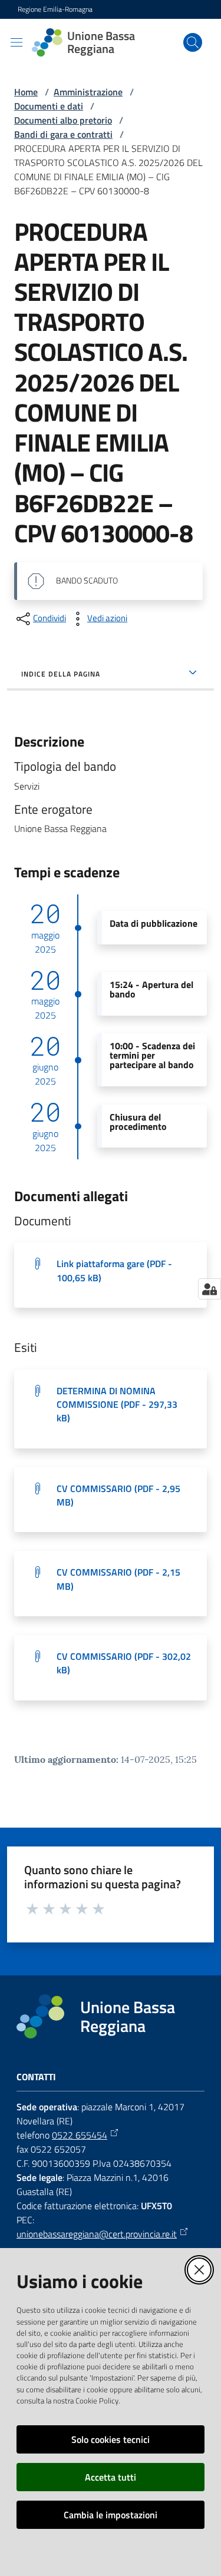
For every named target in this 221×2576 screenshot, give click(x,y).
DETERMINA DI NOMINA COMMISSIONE (117, 1405)
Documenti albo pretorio (63, 120)
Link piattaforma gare (114, 1270)
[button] (193, 42)
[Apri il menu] (17, 42)
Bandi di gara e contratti (63, 134)
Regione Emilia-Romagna (55, 9)
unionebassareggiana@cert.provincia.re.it (97, 2234)
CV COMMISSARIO (118, 1495)
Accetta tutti (111, 2477)
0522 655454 (80, 2135)
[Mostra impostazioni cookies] (210, 1289)
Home (26, 92)
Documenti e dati (49, 106)
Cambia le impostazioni (111, 2515)
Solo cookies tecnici (111, 2439)
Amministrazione (88, 92)
